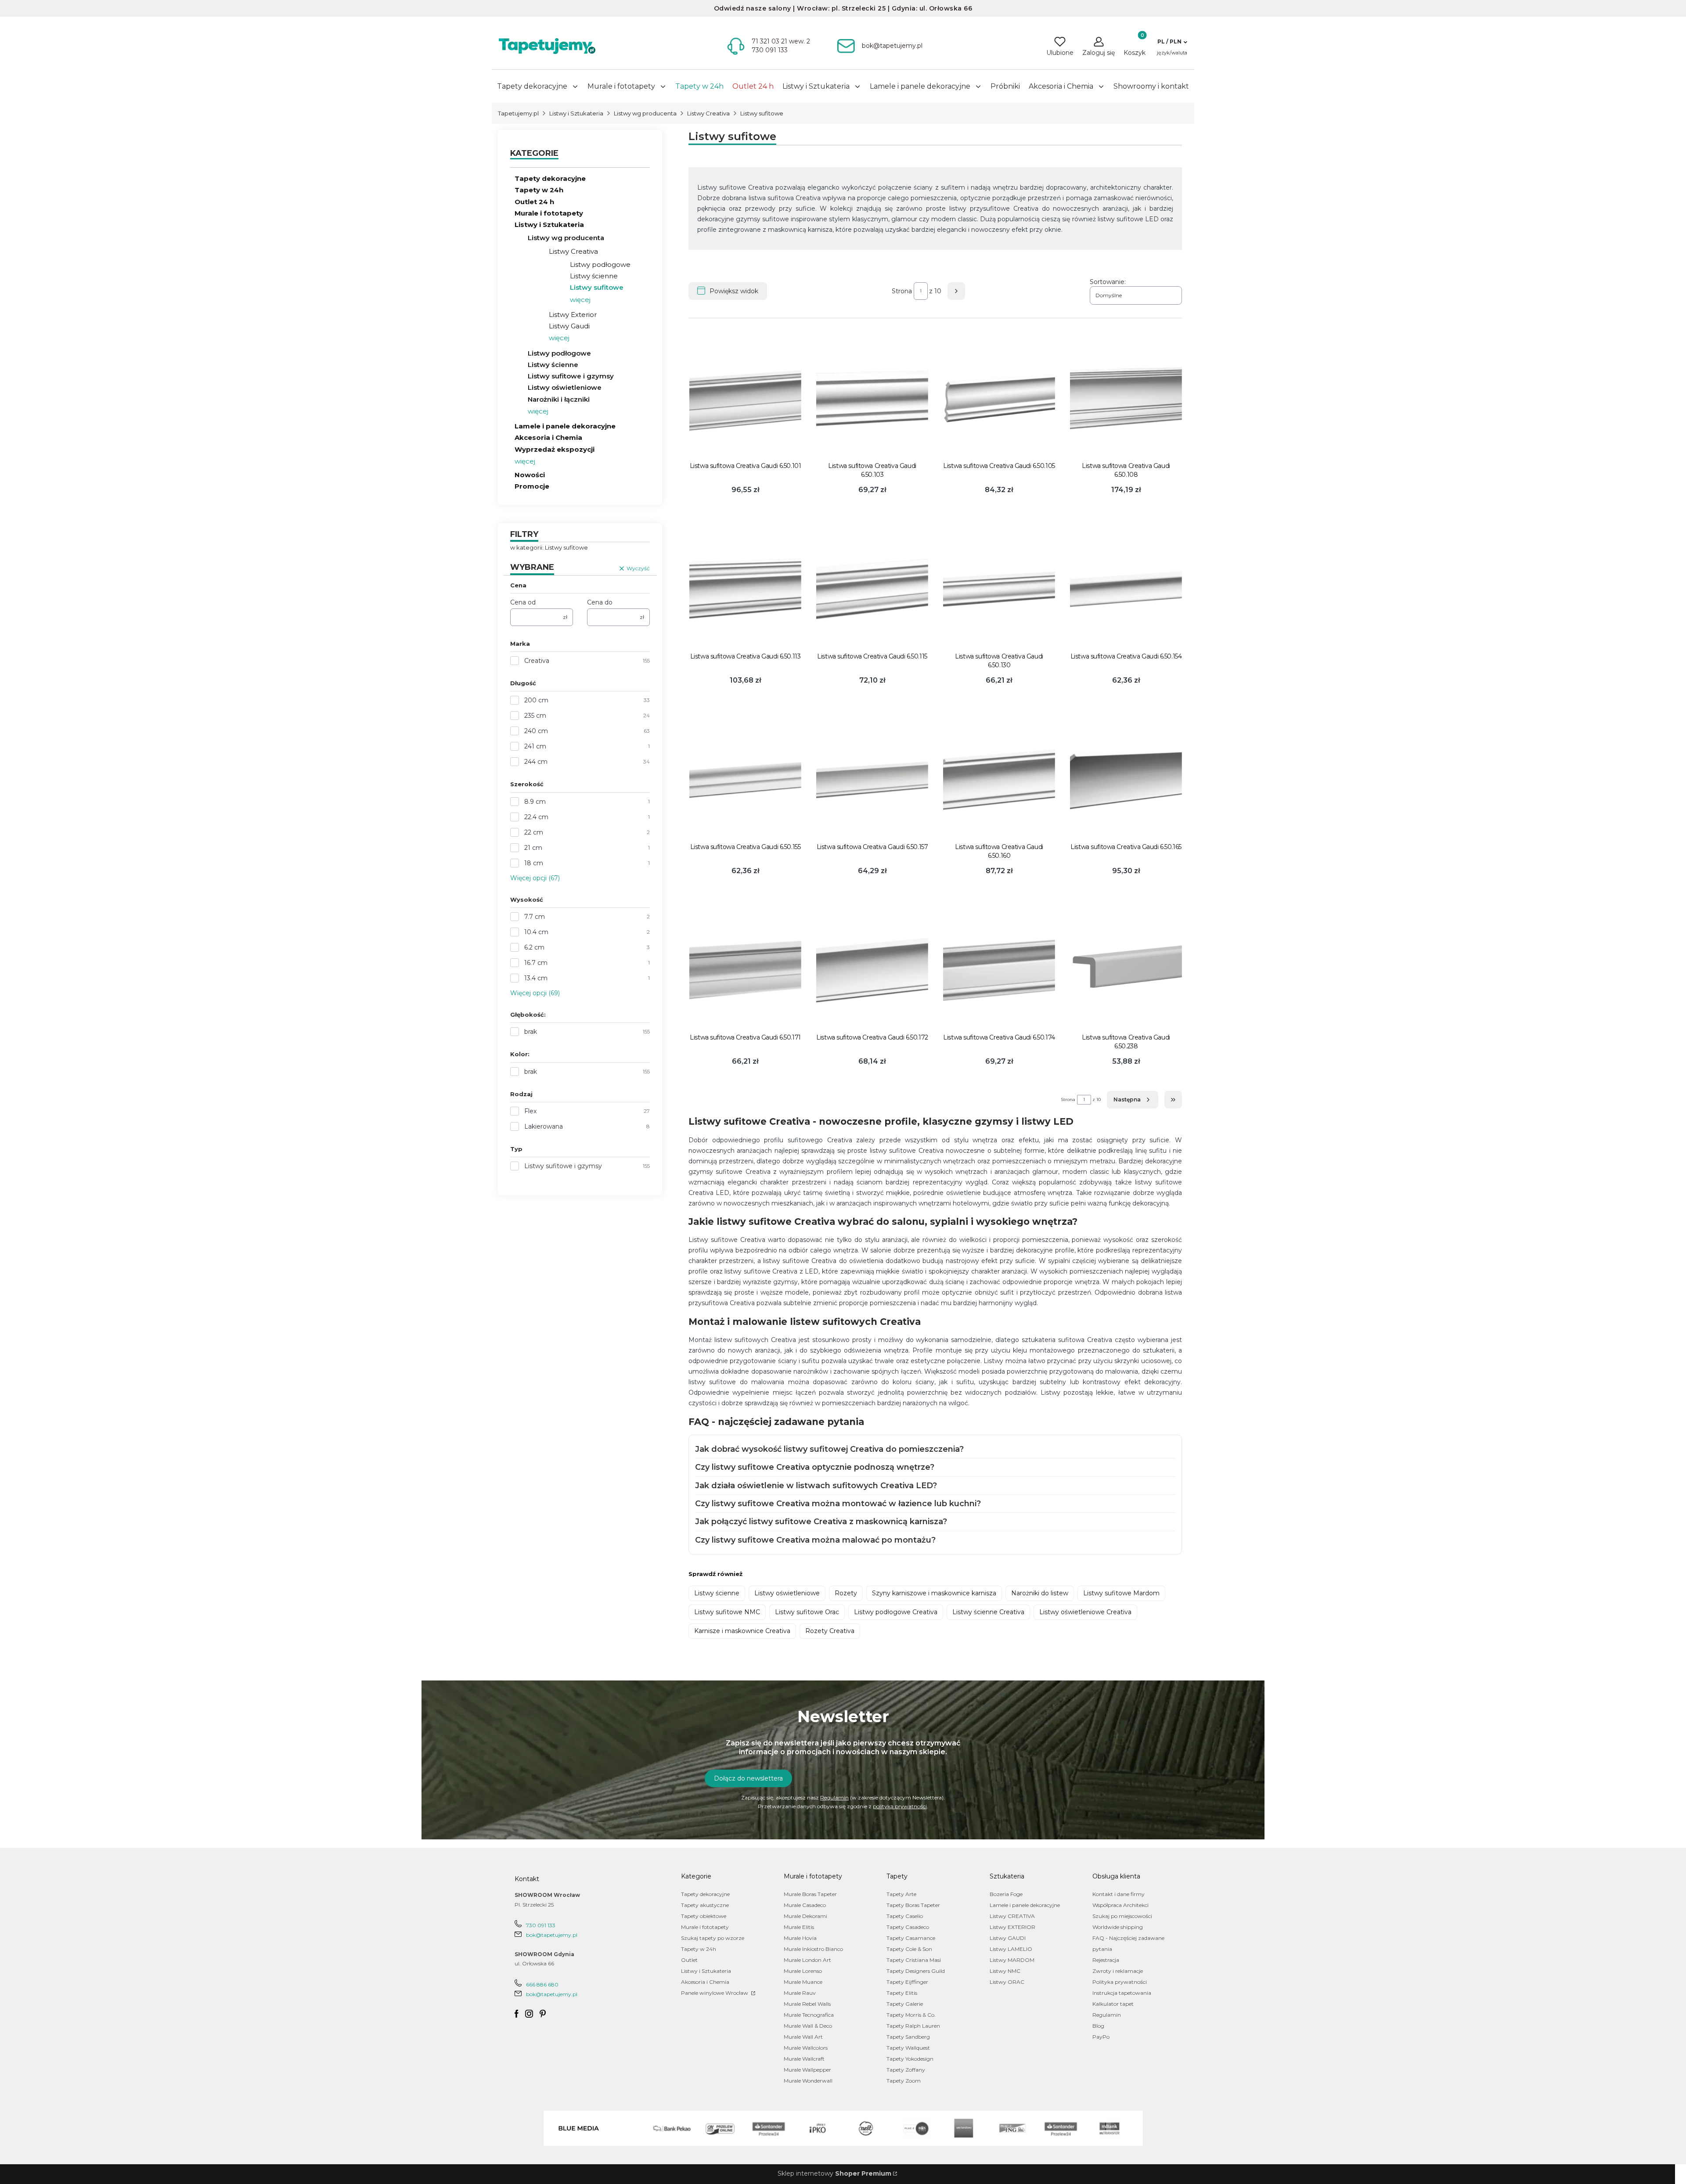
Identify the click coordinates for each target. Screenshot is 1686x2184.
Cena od (523, 602)
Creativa (537, 661)
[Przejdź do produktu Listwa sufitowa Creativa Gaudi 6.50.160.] (999, 779)
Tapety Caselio (905, 1916)
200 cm (536, 700)
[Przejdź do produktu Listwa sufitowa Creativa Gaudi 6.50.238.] (1126, 970)
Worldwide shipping (1118, 1927)
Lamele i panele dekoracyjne (565, 426)
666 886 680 (542, 1984)
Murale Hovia (800, 1938)
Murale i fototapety (549, 213)
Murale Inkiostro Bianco (813, 1949)
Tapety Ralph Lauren (913, 2026)
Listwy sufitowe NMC (727, 1612)
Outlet (689, 1960)
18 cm (534, 863)
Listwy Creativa (708, 113)
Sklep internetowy (834, 2173)
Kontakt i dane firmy (1119, 1894)
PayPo (1101, 2037)
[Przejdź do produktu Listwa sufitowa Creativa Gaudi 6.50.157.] (872, 779)
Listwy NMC (1005, 1971)
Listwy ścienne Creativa (988, 1612)
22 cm (534, 832)
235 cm (535, 716)
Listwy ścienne (594, 276)
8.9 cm (535, 802)
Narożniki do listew (1040, 1593)
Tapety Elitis (902, 1993)
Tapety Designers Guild (916, 1971)
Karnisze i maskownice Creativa (742, 1631)
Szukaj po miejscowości (1122, 1916)
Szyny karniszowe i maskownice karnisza (934, 1593)
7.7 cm (535, 917)
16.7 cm (536, 963)
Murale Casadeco (805, 1905)
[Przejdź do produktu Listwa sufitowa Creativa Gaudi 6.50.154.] (1126, 589)
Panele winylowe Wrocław (715, 1993)
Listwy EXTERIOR (1012, 1927)
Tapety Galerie (905, 2004)
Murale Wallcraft (804, 2059)
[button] (1172, 42)
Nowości (530, 475)
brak (531, 1032)
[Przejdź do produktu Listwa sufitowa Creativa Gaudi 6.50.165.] (1126, 779)
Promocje (532, 486)
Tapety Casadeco (908, 1927)
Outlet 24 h (534, 202)
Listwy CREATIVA (1012, 1916)
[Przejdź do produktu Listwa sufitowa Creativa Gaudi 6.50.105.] (999, 398)
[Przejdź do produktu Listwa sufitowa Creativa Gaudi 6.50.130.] (999, 589)
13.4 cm (536, 978)
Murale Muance (803, 1982)
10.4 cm (536, 932)
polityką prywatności (900, 1806)
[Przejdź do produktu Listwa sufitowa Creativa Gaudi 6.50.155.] (745, 779)
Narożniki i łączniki (559, 399)
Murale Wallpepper (807, 2070)
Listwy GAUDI (1008, 1938)
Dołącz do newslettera (748, 1778)
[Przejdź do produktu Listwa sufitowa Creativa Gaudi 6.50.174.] (999, 970)
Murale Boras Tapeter (810, 1894)
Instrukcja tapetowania (1122, 1993)
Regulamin (834, 1797)
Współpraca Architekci (1120, 1905)
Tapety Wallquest (908, 2048)
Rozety (846, 1593)
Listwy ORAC (1007, 1982)
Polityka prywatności (1120, 1982)
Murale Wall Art (803, 2037)
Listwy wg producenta (645, 113)
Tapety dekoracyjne (550, 178)
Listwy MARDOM (1012, 1960)
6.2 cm (534, 947)
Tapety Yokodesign (910, 2059)
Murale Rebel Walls (807, 2004)
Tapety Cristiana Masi (914, 1960)
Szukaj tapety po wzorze (713, 1938)
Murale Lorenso (803, 1971)
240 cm (536, 731)
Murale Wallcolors (806, 2048)
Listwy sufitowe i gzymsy (571, 376)
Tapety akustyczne (705, 1905)
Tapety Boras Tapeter (913, 1905)
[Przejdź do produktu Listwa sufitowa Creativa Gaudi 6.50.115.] (872, 589)
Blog (1098, 2026)
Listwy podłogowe (600, 264)
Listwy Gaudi (569, 326)
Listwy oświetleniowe (565, 387)
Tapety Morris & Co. (911, 2015)
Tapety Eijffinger (907, 1982)
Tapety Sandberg (908, 2037)
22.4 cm (536, 817)
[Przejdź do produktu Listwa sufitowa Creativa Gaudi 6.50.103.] (872, 398)
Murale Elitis (799, 1927)
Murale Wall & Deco (808, 2026)
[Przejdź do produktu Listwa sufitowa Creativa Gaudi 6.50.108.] (1126, 398)
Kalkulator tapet (1113, 2004)
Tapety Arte (901, 1894)
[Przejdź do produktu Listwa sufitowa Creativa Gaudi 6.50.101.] (745, 398)
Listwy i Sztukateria (576, 113)
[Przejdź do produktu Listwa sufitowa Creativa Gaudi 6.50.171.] (745, 970)
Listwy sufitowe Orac (807, 1612)
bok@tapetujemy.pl (552, 1935)
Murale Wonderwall (808, 2081)
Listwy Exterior (573, 315)
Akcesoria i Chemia (548, 437)
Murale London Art (807, 1960)
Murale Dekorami (805, 1916)
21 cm (533, 848)
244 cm (536, 762)
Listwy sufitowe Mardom (1121, 1593)
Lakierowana (544, 1126)
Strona (902, 291)
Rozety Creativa (830, 1631)
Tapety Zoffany (906, 2070)
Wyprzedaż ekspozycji (555, 449)
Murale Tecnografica (809, 2015)
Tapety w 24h (539, 190)
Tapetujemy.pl (518, 113)
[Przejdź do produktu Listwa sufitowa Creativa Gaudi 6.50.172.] (872, 970)
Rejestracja (1106, 1960)
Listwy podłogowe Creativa (896, 1612)
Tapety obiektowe (704, 1916)
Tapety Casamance (911, 1938)
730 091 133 (541, 1925)
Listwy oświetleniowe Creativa (1085, 1612)
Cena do (600, 602)
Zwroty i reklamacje (1118, 1971)
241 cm (535, 746)
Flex (530, 1111)
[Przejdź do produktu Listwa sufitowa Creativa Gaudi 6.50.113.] (745, 589)
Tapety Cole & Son (909, 1949)
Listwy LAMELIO (1011, 1949)
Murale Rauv (800, 1993)
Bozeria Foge (1006, 1894)
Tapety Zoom (904, 2081)
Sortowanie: (1108, 282)
